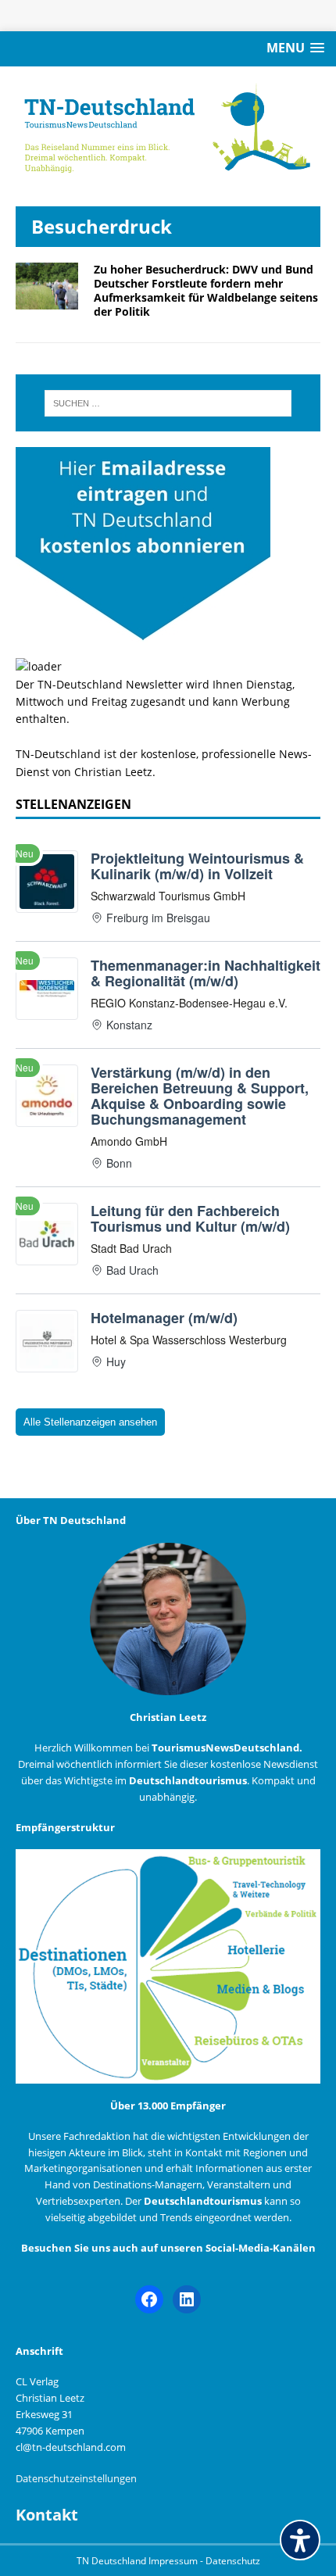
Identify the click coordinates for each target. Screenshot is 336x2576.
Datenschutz (233, 2561)
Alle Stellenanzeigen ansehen (90, 1422)
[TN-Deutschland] (168, 129)
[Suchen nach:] (168, 403)
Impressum (174, 2561)
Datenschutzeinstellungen (76, 2478)
